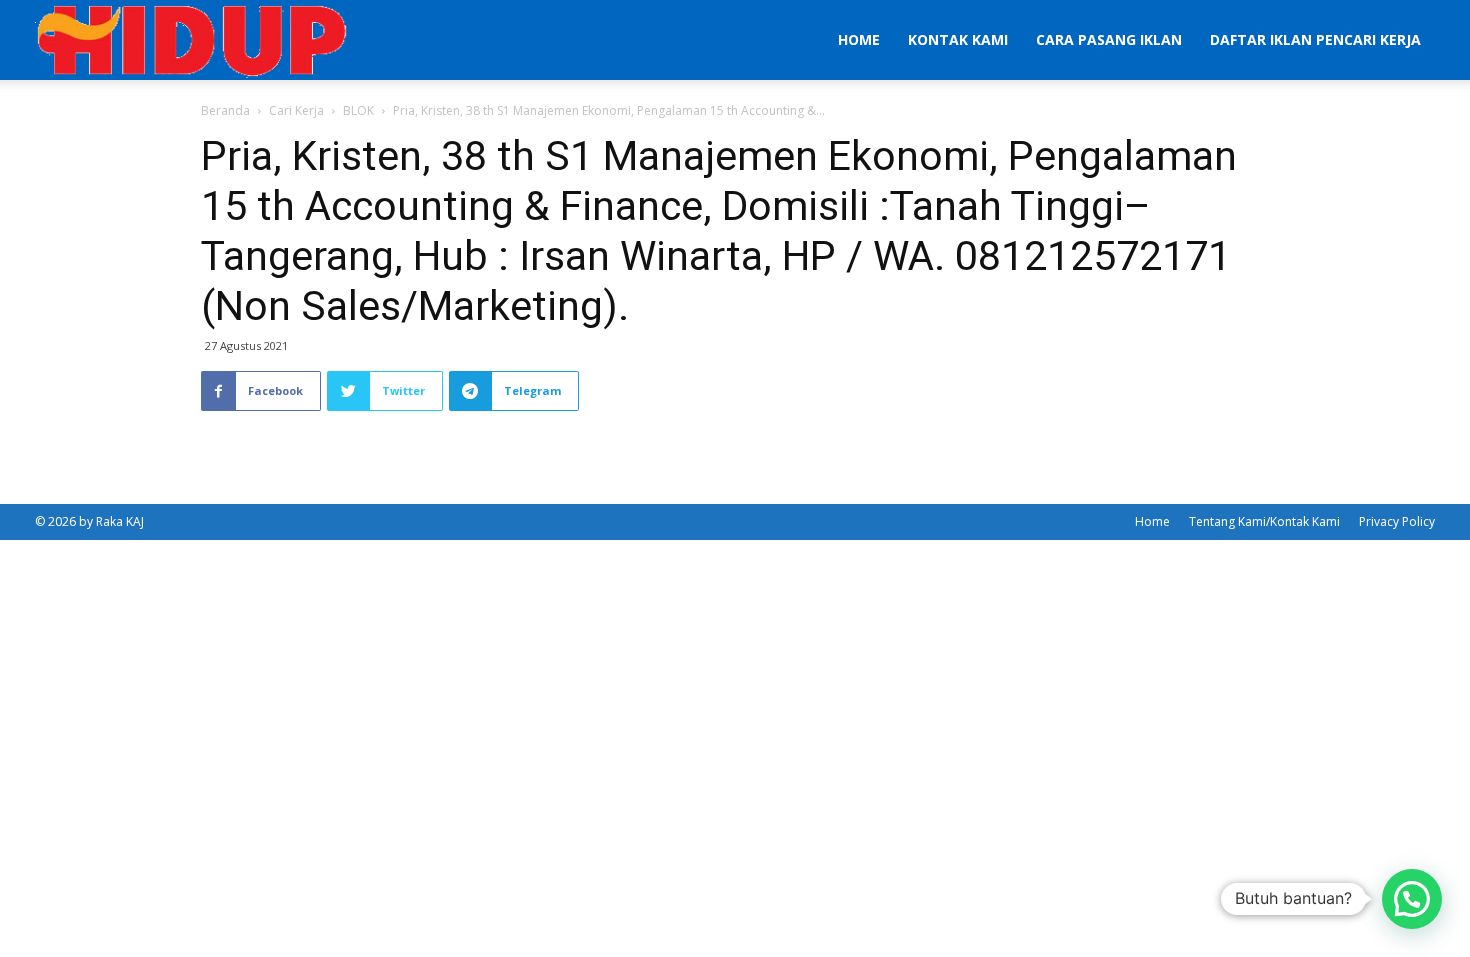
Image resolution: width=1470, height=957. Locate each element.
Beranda (225, 110)
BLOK (358, 110)
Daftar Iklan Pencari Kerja (1315, 39)
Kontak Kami (958, 39)
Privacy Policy (1397, 521)
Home (859, 39)
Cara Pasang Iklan (1109, 39)
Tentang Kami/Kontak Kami (1264, 521)
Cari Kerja (296, 110)
